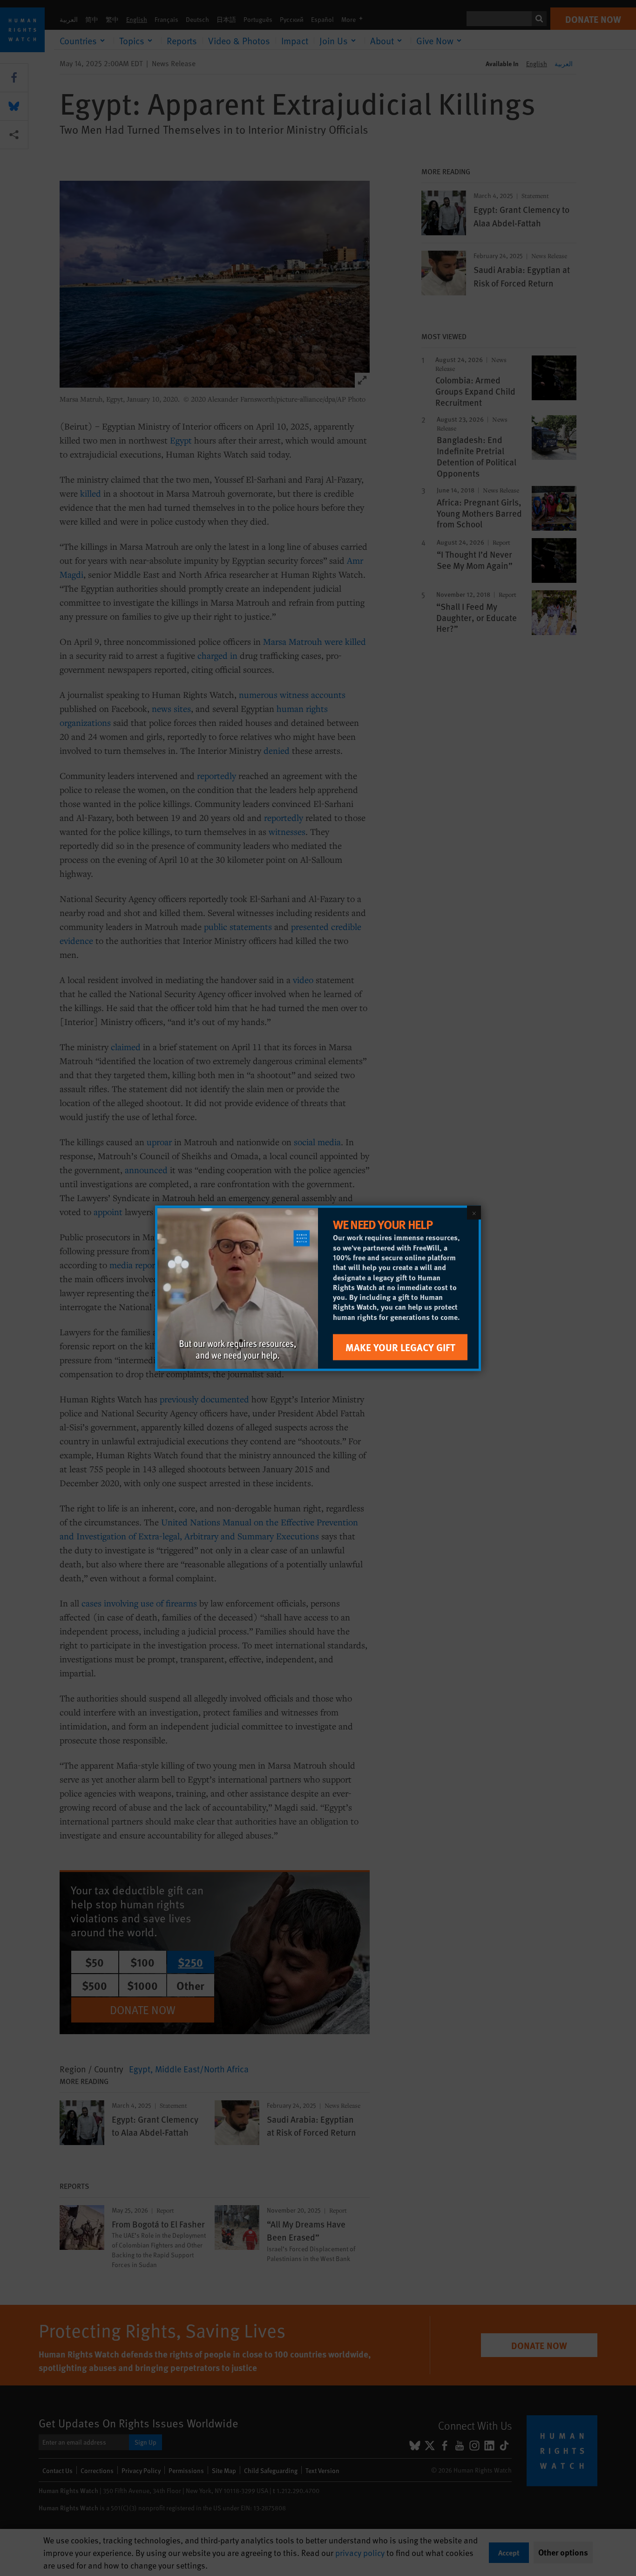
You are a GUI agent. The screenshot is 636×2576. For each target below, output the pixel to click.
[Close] (474, 1212)
